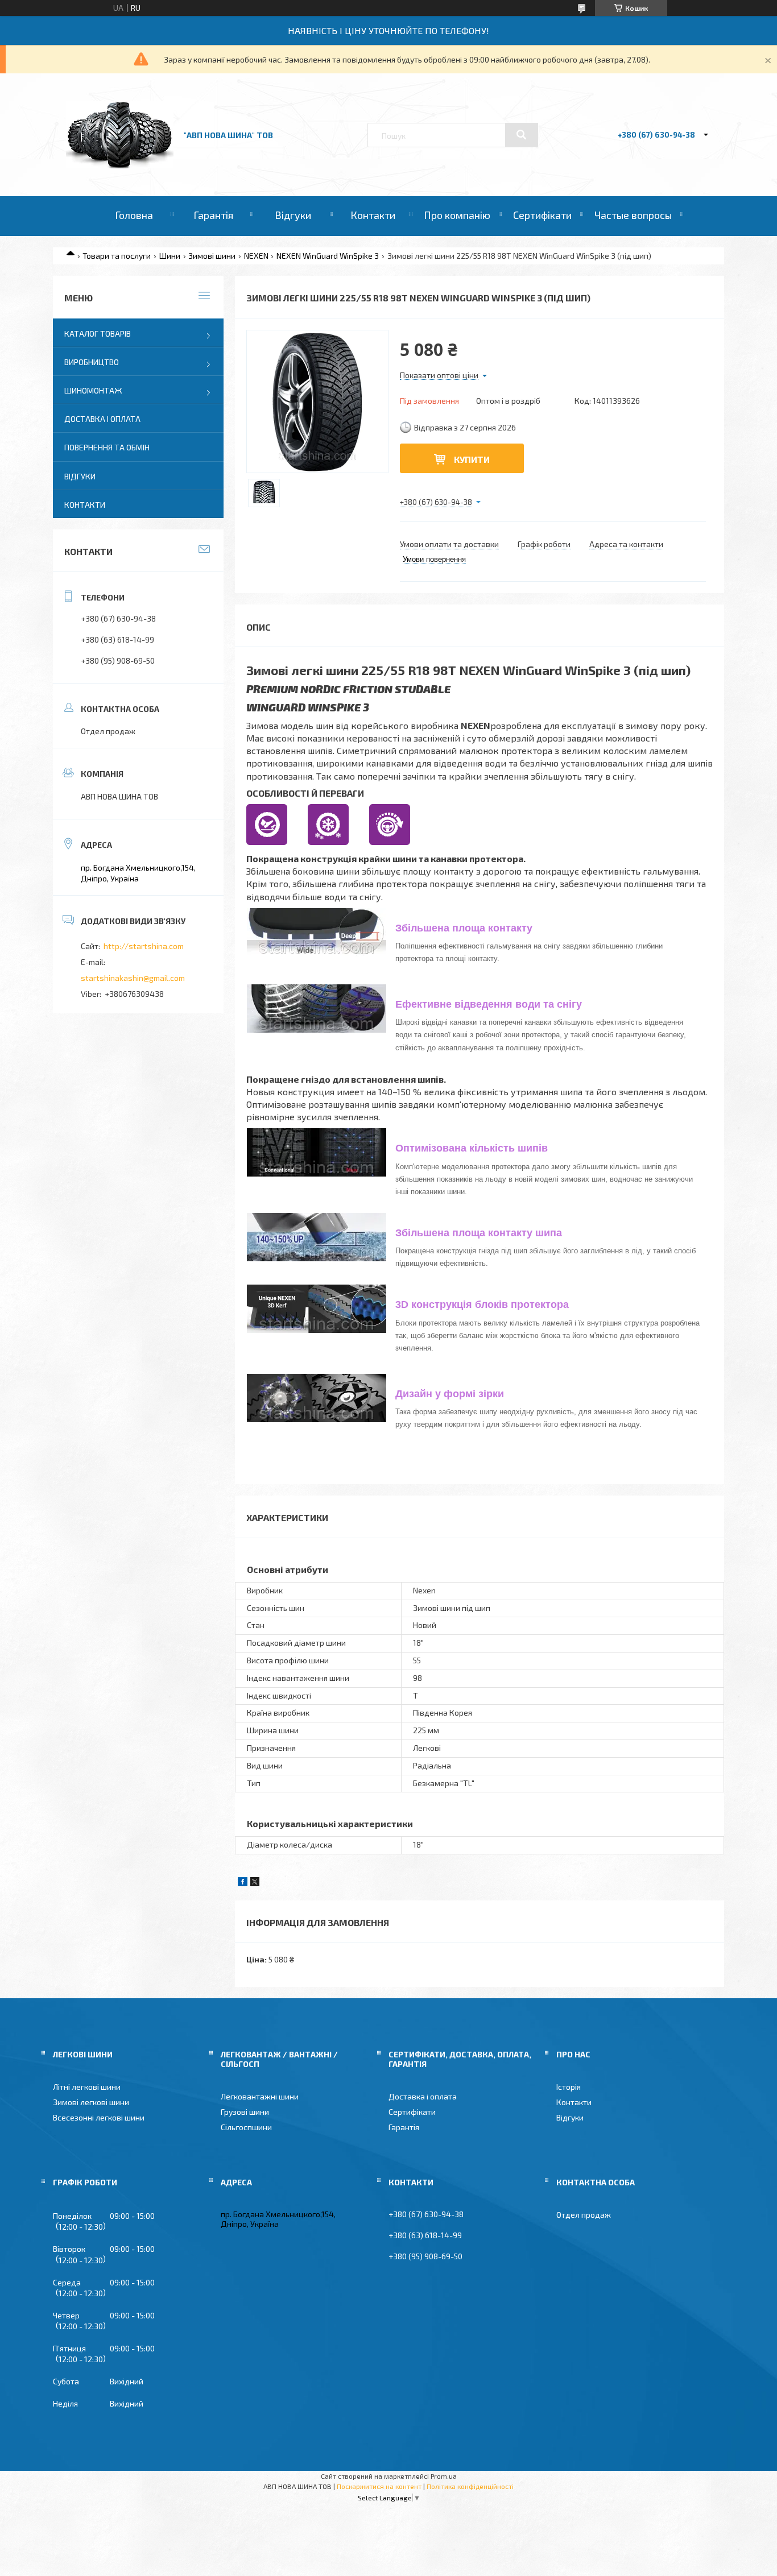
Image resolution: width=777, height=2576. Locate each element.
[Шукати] (522, 135)
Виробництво (92, 362)
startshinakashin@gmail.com (133, 978)
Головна (134, 215)
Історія (569, 2087)
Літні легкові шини (87, 2087)
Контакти (373, 215)
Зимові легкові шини (91, 2102)
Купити (472, 459)
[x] (255, 1883)
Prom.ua (444, 2476)
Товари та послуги (117, 256)
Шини (170, 256)
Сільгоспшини (246, 2127)
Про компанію (457, 215)
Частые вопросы (633, 215)
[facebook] (243, 1883)
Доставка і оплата (102, 419)
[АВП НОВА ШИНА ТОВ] (120, 165)
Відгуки (293, 215)
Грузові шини (245, 2112)
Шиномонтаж (93, 390)
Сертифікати (542, 215)
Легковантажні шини (260, 2096)
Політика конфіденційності (470, 2486)
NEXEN (256, 256)
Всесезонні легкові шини (99, 2117)
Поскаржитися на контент (379, 2486)
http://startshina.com (144, 946)
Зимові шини (212, 256)
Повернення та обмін (107, 447)
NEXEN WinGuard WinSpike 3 (328, 256)
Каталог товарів (98, 334)
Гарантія (213, 215)
